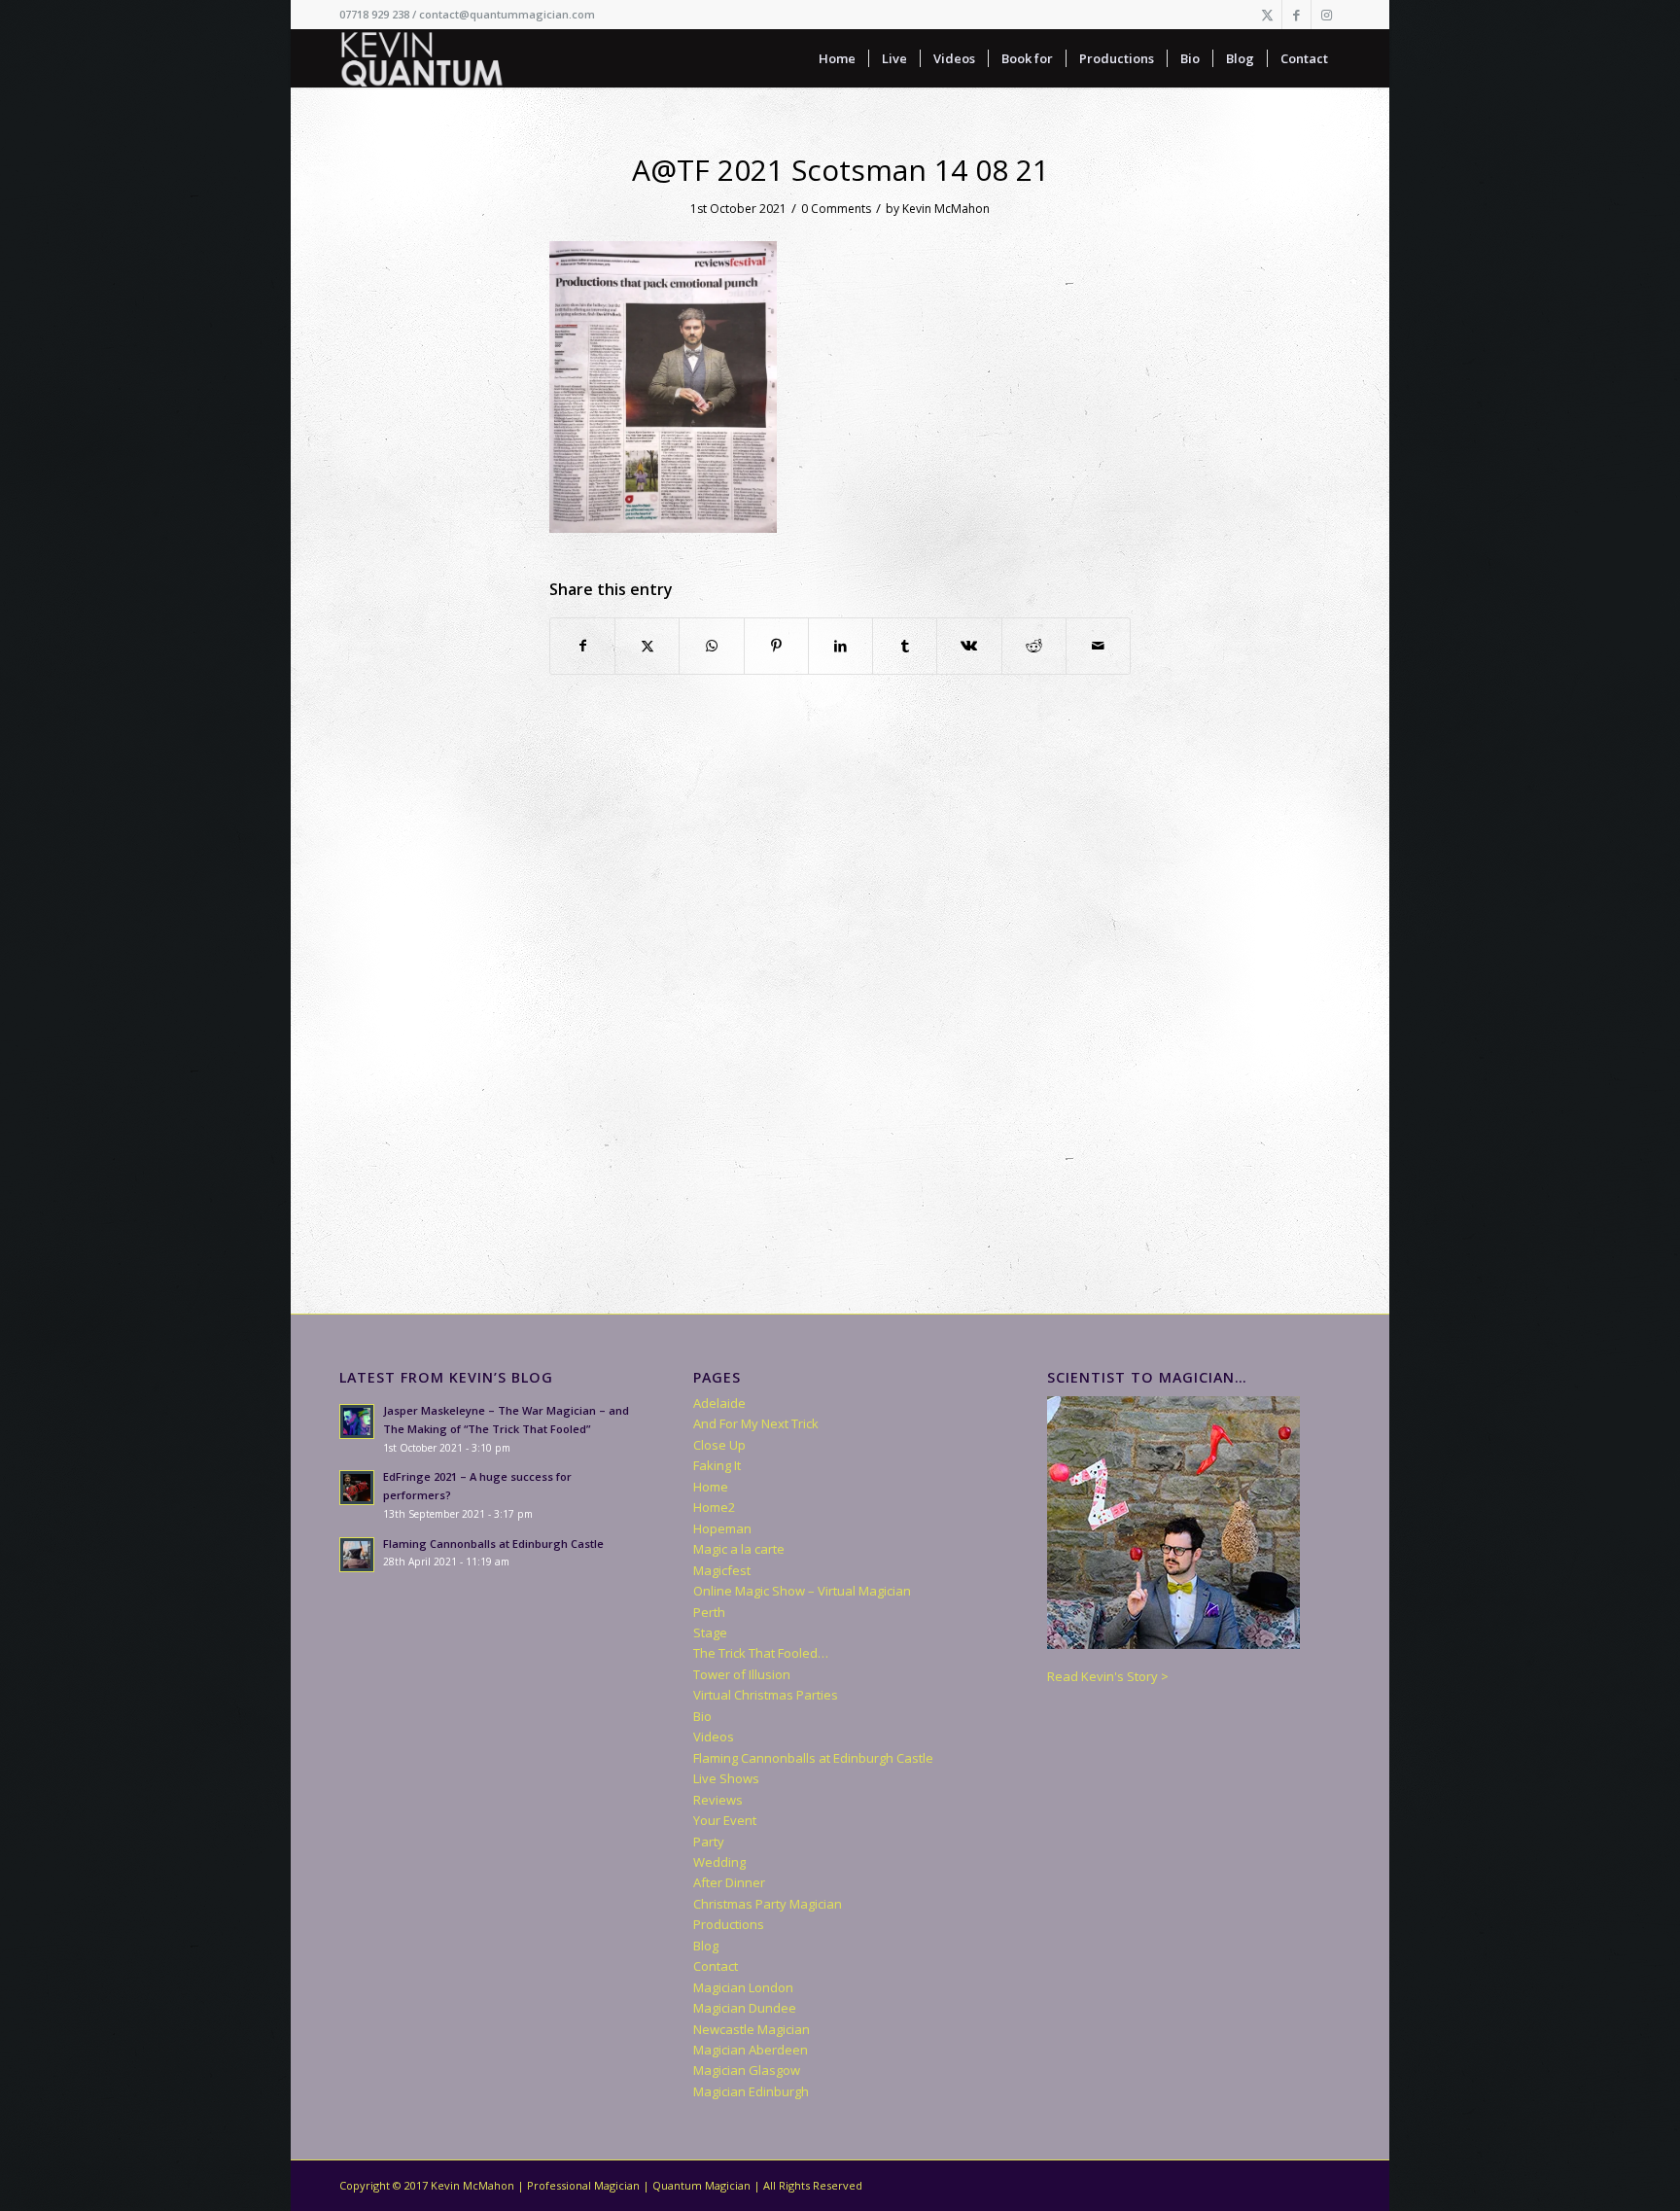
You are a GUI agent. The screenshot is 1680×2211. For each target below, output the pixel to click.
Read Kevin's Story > (1108, 1676)
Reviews (718, 1800)
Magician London (743, 1987)
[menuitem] (837, 58)
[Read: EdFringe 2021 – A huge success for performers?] (357, 1488)
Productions (729, 1924)
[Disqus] (840, 1016)
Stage (710, 1632)
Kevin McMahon (946, 209)
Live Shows (726, 1778)
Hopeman (722, 1528)
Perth (709, 1612)
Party (709, 1842)
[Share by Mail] (1098, 646)
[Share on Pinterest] (776, 646)
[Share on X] (647, 646)
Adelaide (719, 1403)
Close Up (719, 1445)
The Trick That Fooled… (761, 1653)
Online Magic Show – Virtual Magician (802, 1591)
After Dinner (729, 1882)
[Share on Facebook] (582, 646)
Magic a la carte (739, 1549)
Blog (706, 1946)
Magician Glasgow (747, 2070)
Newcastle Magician (752, 2029)
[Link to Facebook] (1296, 15)
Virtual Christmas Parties (766, 1695)
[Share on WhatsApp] (711, 646)
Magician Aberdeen (751, 2050)
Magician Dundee (745, 2008)
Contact (716, 1966)
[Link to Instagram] (1326, 15)
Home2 (714, 1507)
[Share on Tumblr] (905, 646)
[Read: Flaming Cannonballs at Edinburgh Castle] (357, 1555)
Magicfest (722, 1570)
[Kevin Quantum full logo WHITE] (422, 58)
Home (711, 1487)
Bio (702, 1716)
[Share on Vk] (969, 646)
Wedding (719, 1862)
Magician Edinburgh (751, 2091)
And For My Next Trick (756, 1423)
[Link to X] (1267, 15)
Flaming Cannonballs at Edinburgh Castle (493, 1544)
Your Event (725, 1820)
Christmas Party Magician (768, 1904)
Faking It (717, 1465)
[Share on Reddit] (1034, 646)
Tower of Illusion (742, 1674)
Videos (714, 1737)
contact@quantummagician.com (507, 14)
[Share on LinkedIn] (840, 646)
